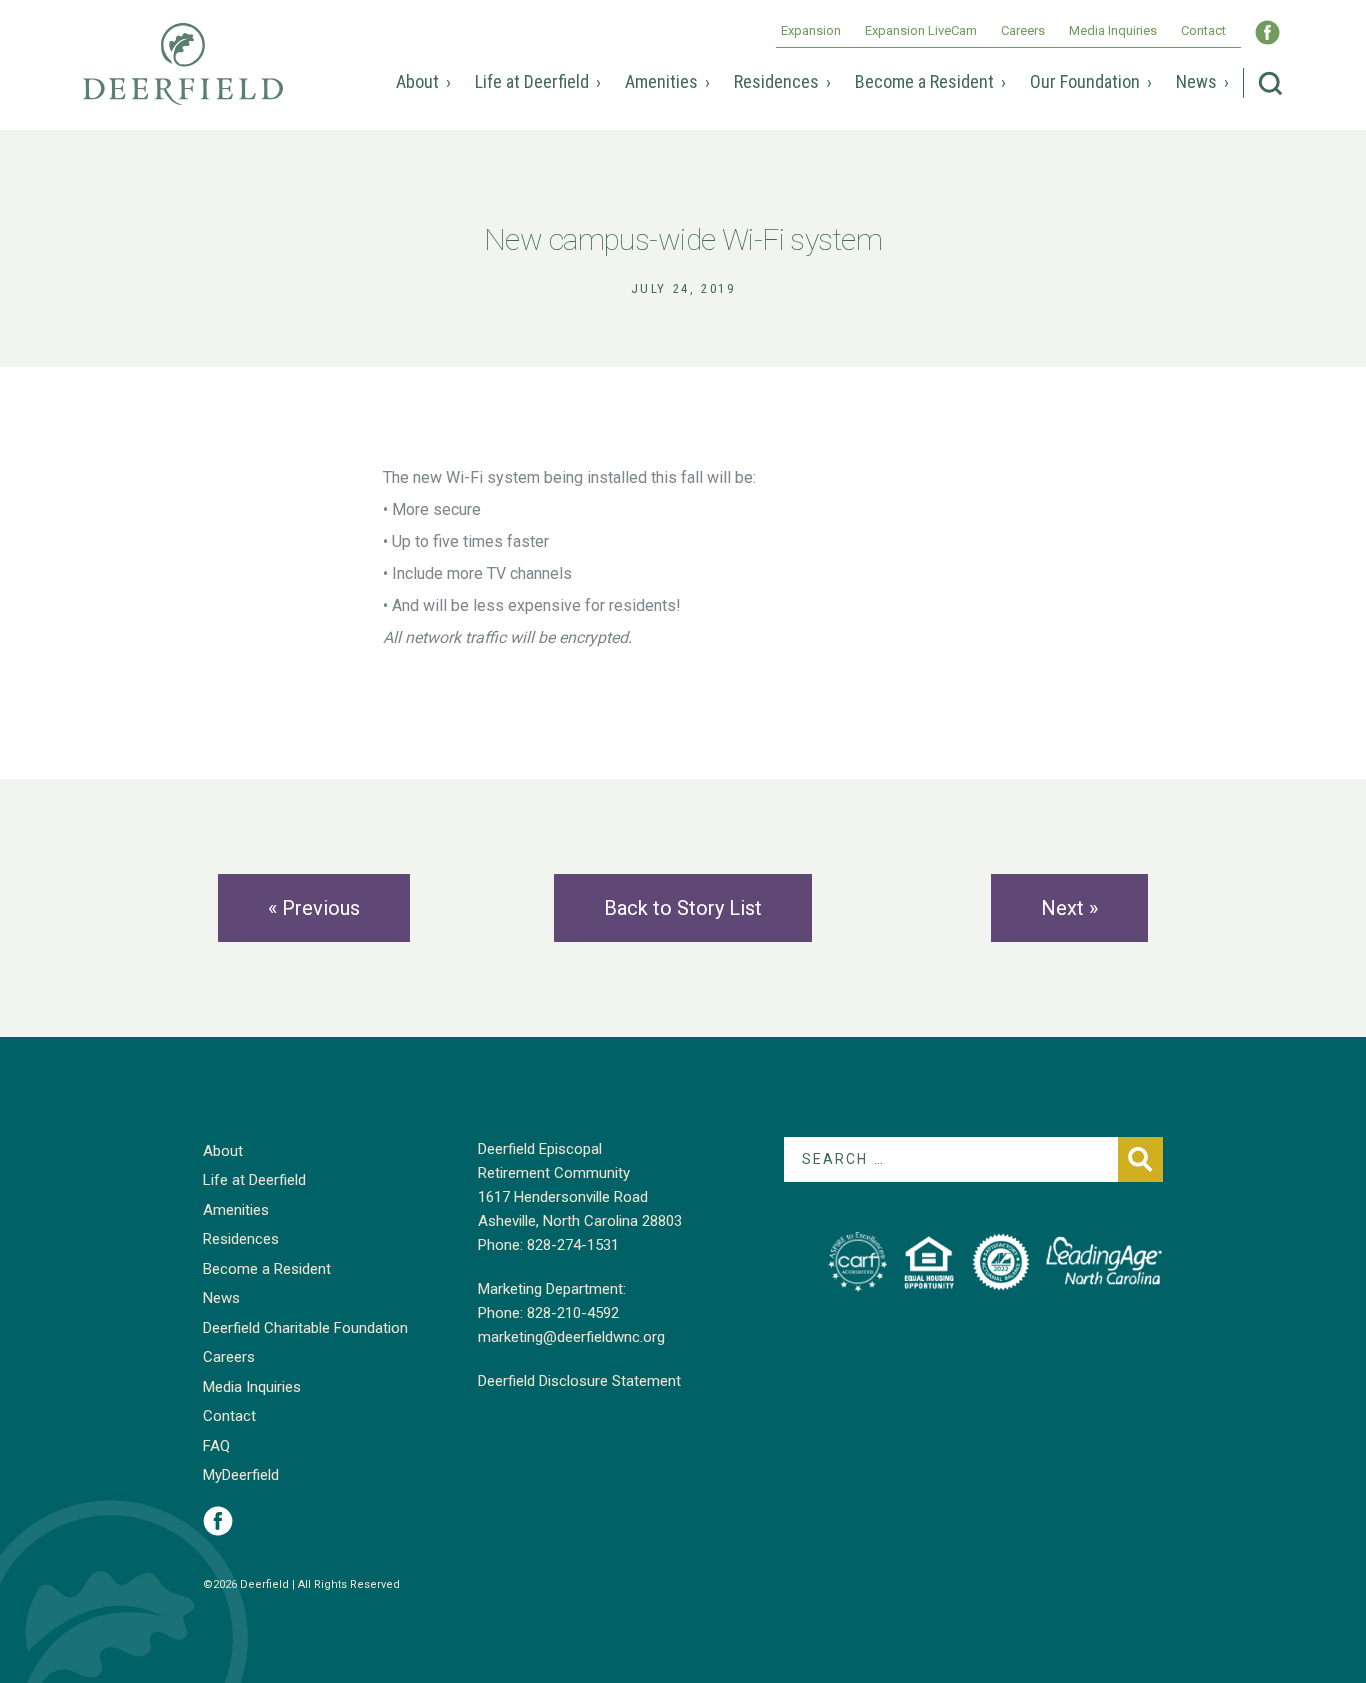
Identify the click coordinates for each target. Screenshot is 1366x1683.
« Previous (314, 908)
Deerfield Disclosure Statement (579, 1381)
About (417, 81)
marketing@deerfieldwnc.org (571, 1337)
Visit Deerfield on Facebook (218, 1521)
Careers (1023, 30)
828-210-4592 (573, 1313)
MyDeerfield (241, 1475)
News (1196, 81)
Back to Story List (683, 908)
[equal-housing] (929, 1262)
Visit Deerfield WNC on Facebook (1267, 32)
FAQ (216, 1446)
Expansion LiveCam (921, 30)
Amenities (661, 81)
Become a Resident (924, 81)
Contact (1203, 30)
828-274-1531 (573, 1245)
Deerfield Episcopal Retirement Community (183, 78)
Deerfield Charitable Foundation (305, 1328)
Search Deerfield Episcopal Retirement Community (1270, 83)
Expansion (811, 30)
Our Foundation (1085, 81)
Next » (1069, 908)
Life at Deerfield (532, 81)
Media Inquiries (1113, 30)
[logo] (857, 1262)
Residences (776, 81)
